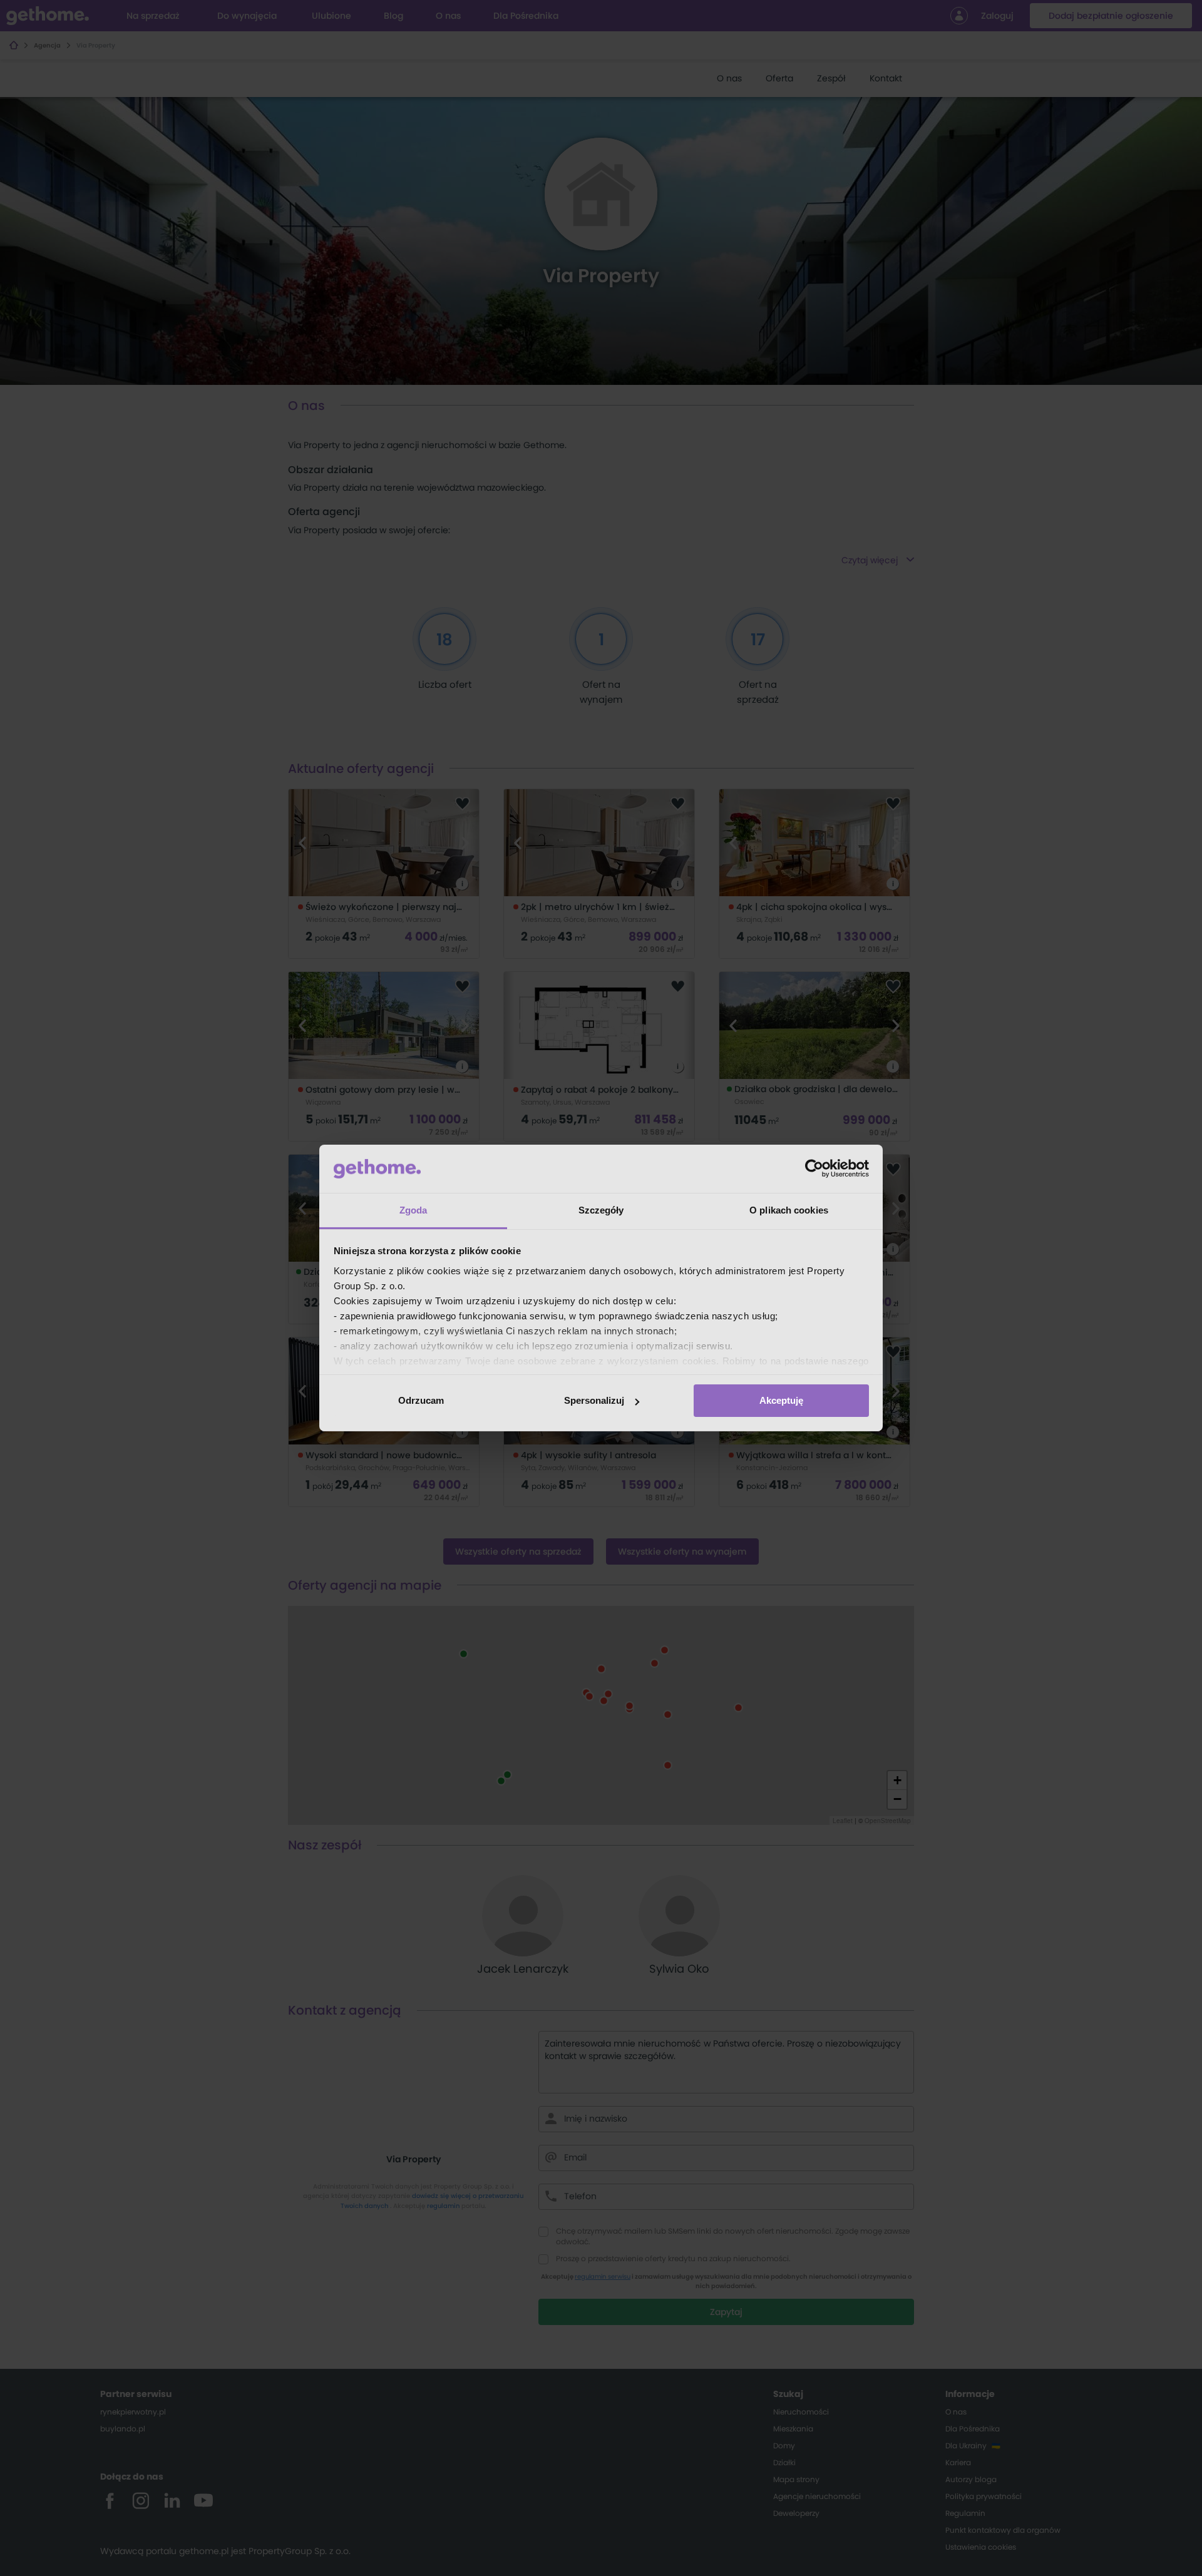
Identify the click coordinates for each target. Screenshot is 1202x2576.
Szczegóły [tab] (601, 1210)
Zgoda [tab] (414, 1210)
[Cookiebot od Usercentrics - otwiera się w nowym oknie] (814, 1168)
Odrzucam (421, 1400)
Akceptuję (781, 1400)
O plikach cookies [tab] (789, 1210)
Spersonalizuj (594, 1400)
